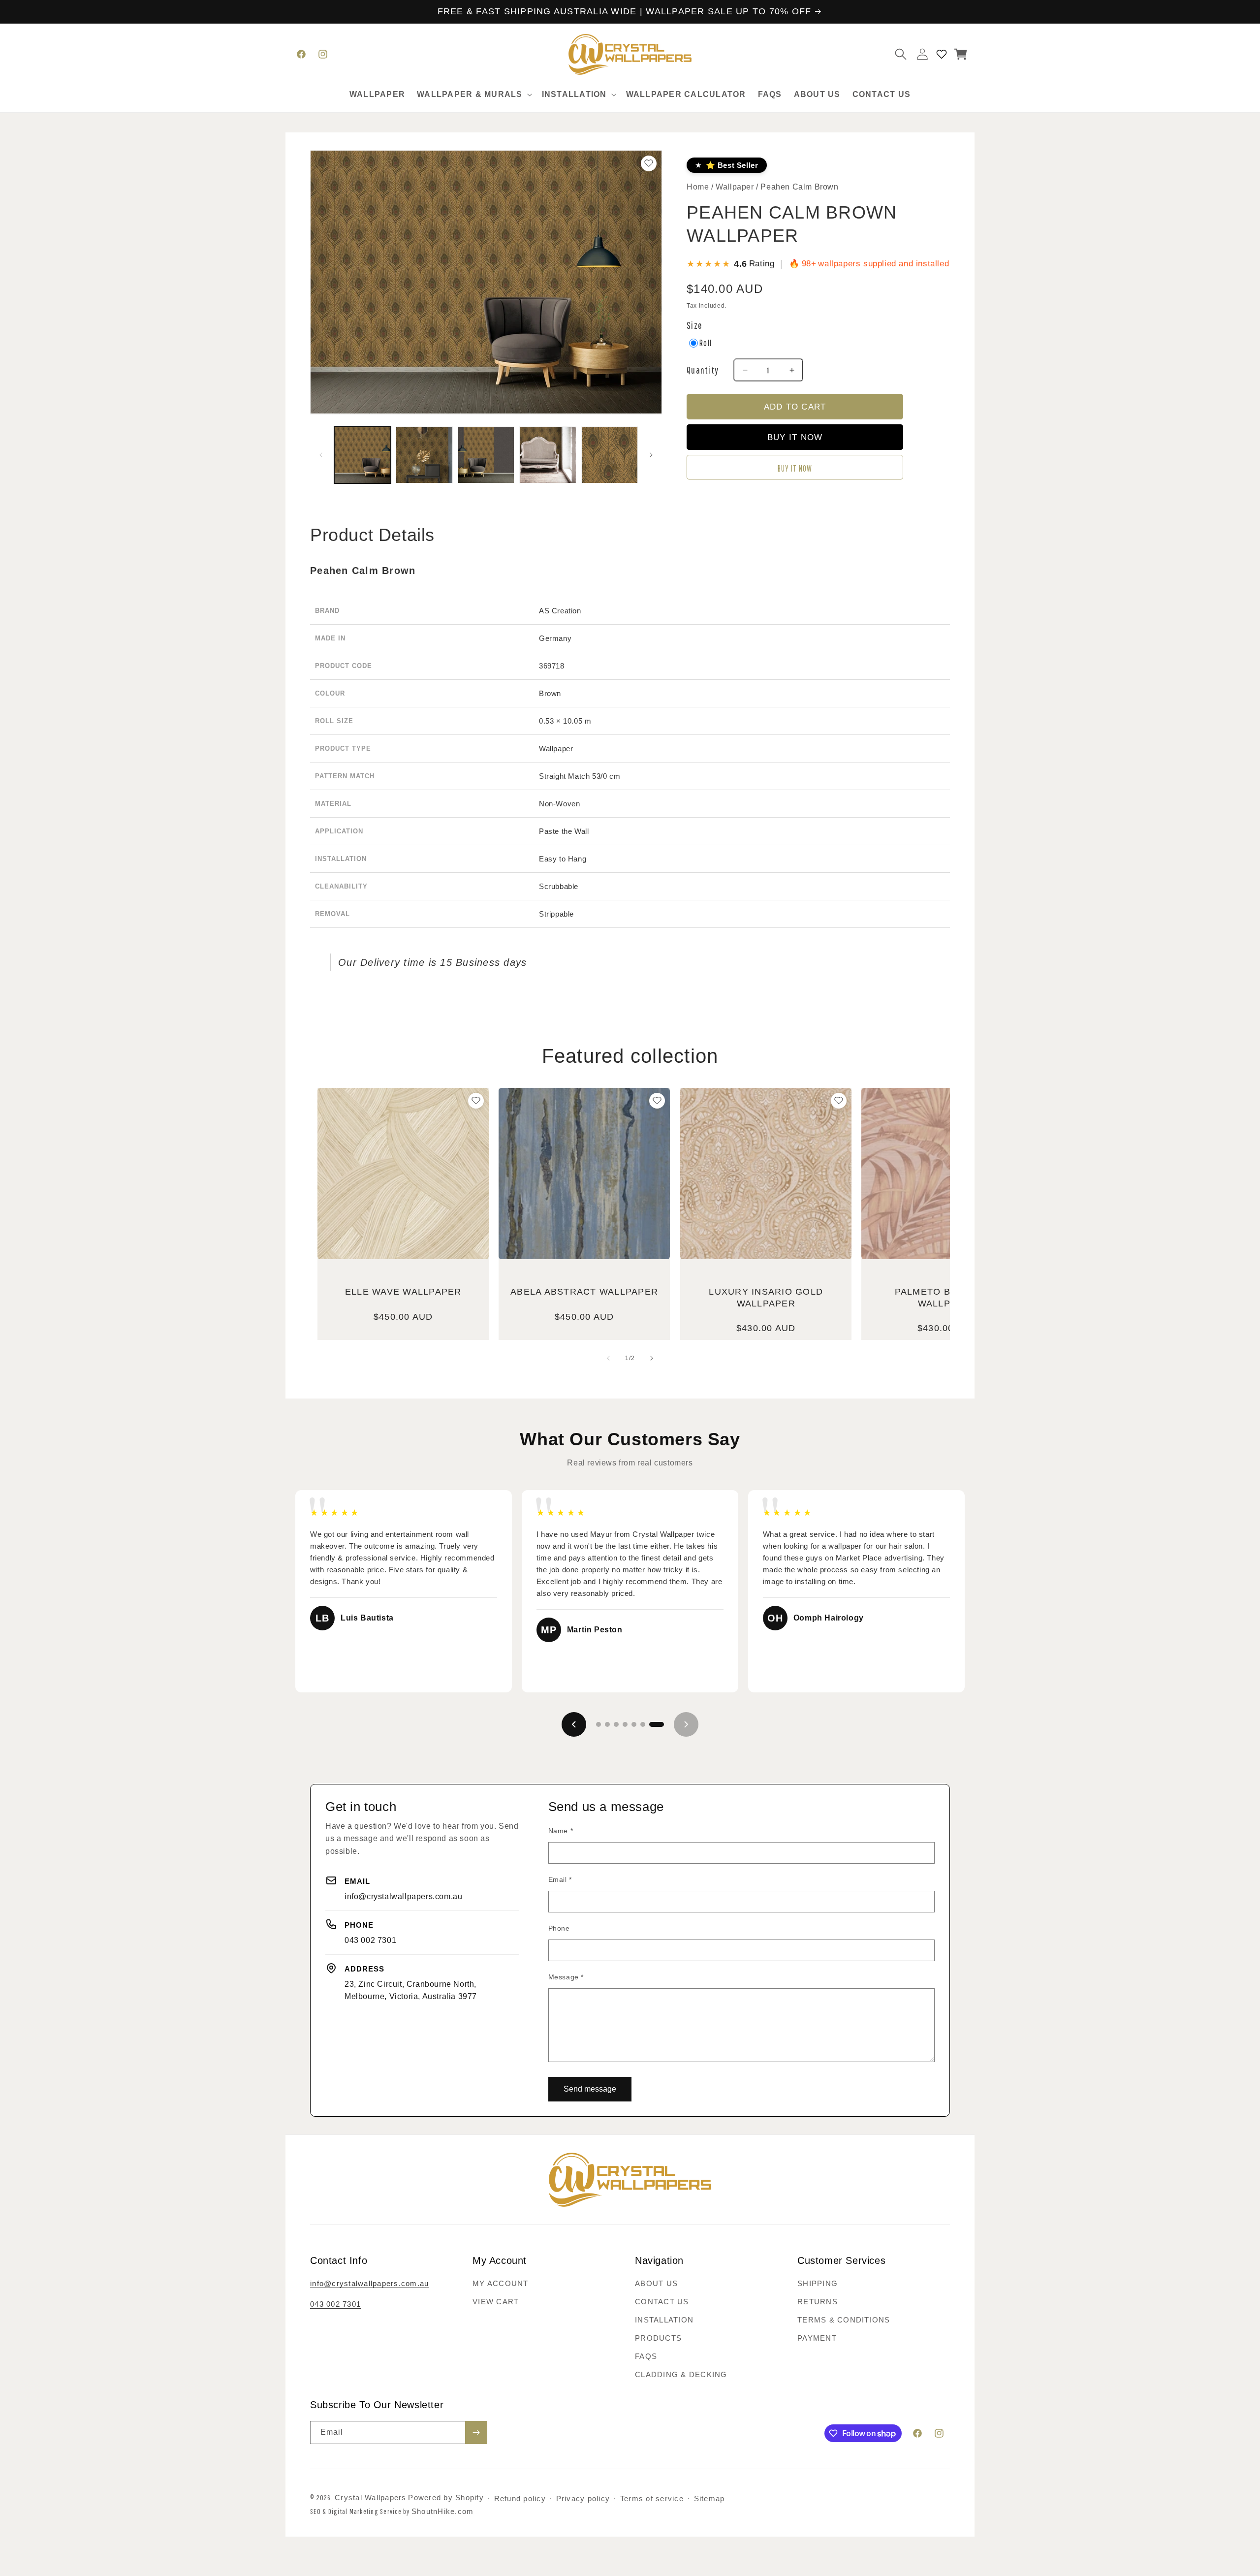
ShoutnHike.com (443, 2511)
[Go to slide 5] (634, 1724)
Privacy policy (583, 2498)
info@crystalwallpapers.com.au (403, 1896)
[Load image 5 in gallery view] (610, 455)
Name (561, 1831)
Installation (664, 2320)
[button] (473, 95)
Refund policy (520, 2498)
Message (566, 1977)
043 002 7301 (370, 1940)
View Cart (496, 2302)
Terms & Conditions (844, 2320)
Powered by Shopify (446, 2497)
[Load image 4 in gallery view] (548, 455)
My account (501, 2283)
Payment (817, 2338)
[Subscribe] (476, 2433)
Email (560, 1879)
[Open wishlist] (942, 54)
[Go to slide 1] (598, 1724)
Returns (818, 2302)
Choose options (403, 1225)
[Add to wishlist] (476, 1101)
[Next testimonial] (686, 1724)
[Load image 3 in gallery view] (486, 455)
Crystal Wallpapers (371, 2497)
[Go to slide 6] (643, 1724)
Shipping (818, 2283)
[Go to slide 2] (607, 1724)
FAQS (646, 2356)
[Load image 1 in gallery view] (362, 455)
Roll (706, 343)
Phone (559, 1928)
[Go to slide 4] (625, 1724)
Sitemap (709, 2498)
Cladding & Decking (681, 2374)
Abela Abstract (584, 1292)
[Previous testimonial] (574, 1724)
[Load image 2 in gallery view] (424, 455)
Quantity (703, 370)
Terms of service (652, 2498)
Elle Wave (403, 1292)
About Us (656, 2283)
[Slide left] (321, 455)
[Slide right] (651, 455)
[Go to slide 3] (616, 1724)
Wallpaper (736, 187)
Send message (590, 2089)
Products (658, 2338)
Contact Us (662, 2302)
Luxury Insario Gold (766, 1298)
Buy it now (795, 468)
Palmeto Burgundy (947, 1298)
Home (698, 187)
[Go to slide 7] (657, 1724)
